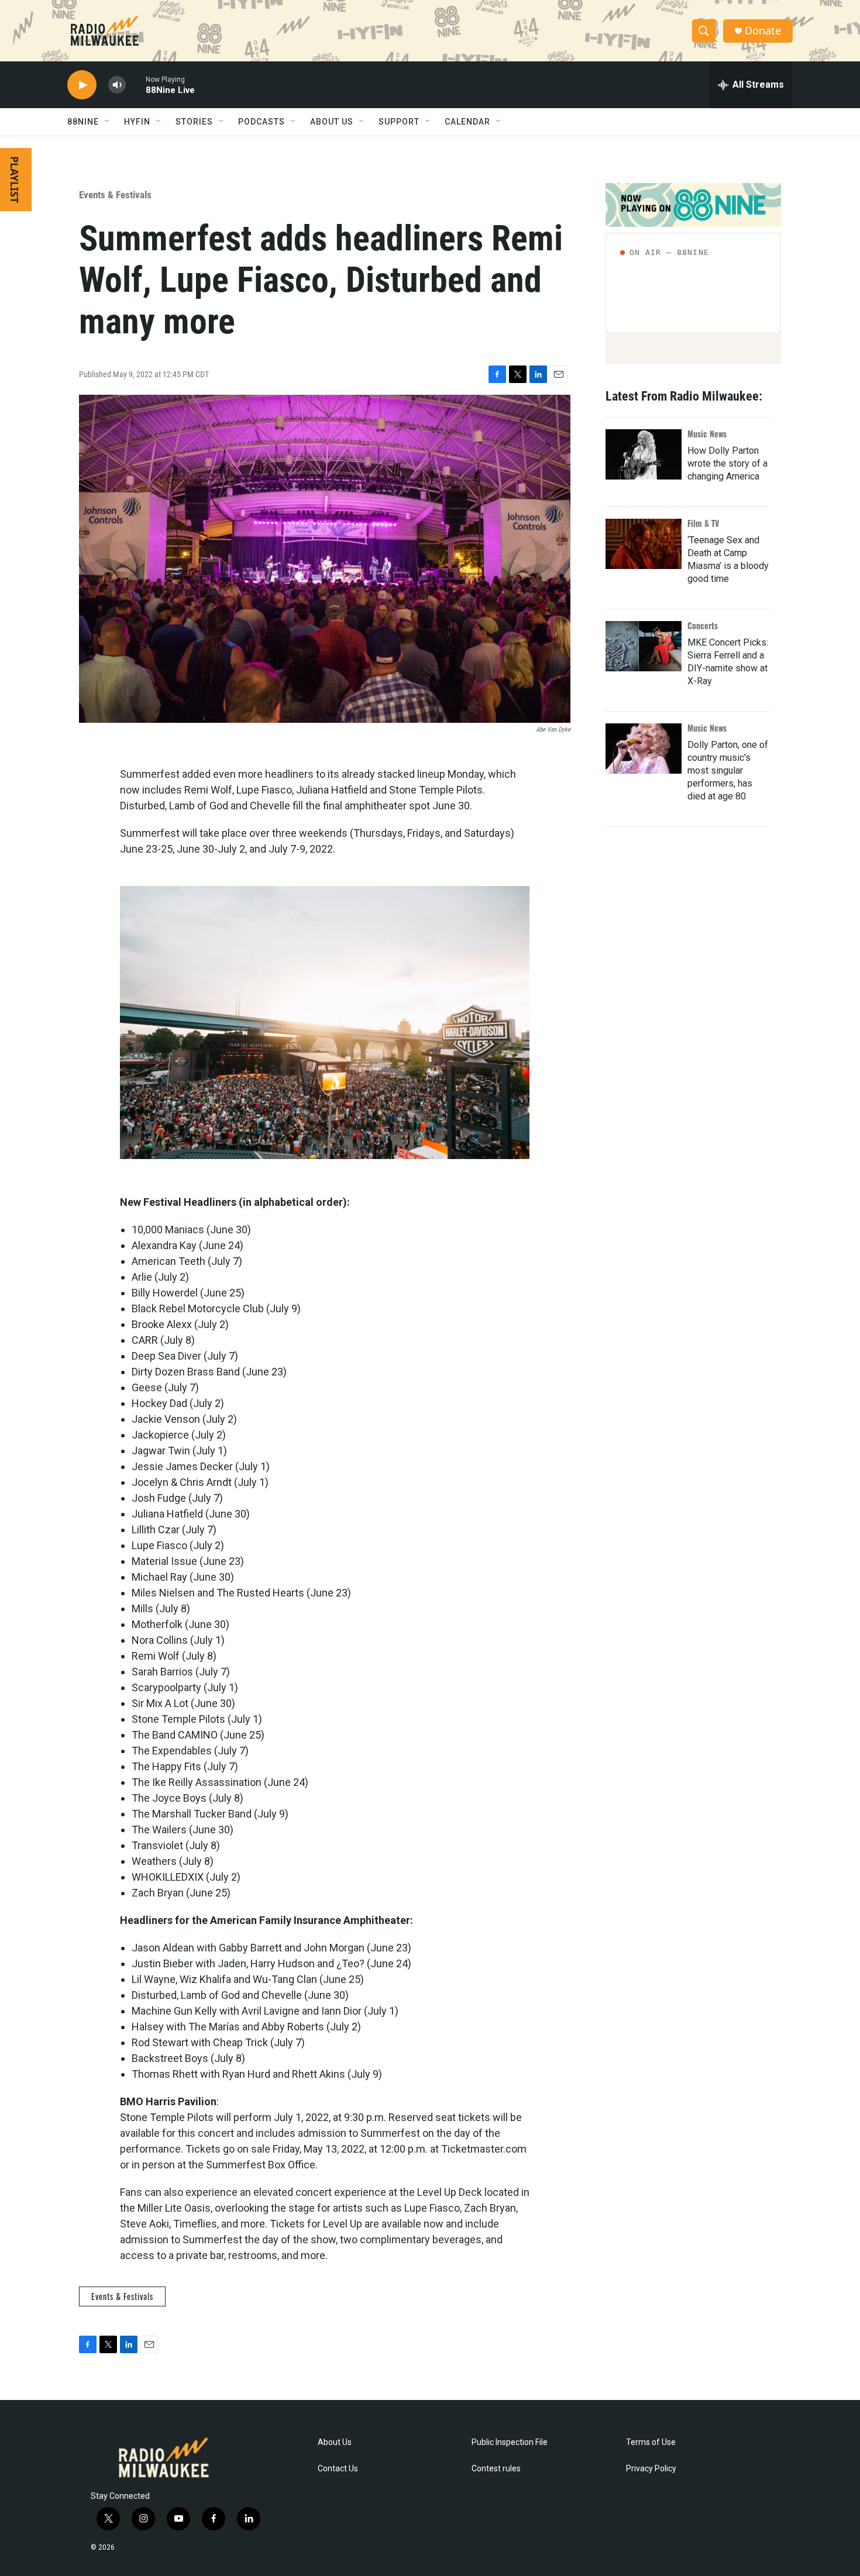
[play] (82, 85)
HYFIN (137, 122)
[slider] (136, 85)
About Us (335, 2442)
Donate (763, 31)
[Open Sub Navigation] (108, 122)
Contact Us (338, 2469)
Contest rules (496, 2469)
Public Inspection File (510, 2442)
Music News (707, 434)
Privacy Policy (651, 2469)
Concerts (703, 625)
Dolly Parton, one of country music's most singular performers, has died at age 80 (728, 770)
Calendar (467, 122)
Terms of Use (651, 2442)
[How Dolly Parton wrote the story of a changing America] (644, 454)
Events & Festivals (115, 195)
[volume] (117, 85)
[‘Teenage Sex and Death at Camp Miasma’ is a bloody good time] (644, 544)
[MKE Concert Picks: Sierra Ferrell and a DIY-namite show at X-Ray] (644, 646)
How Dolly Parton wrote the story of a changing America (727, 463)
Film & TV (703, 523)
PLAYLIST (15, 180)
